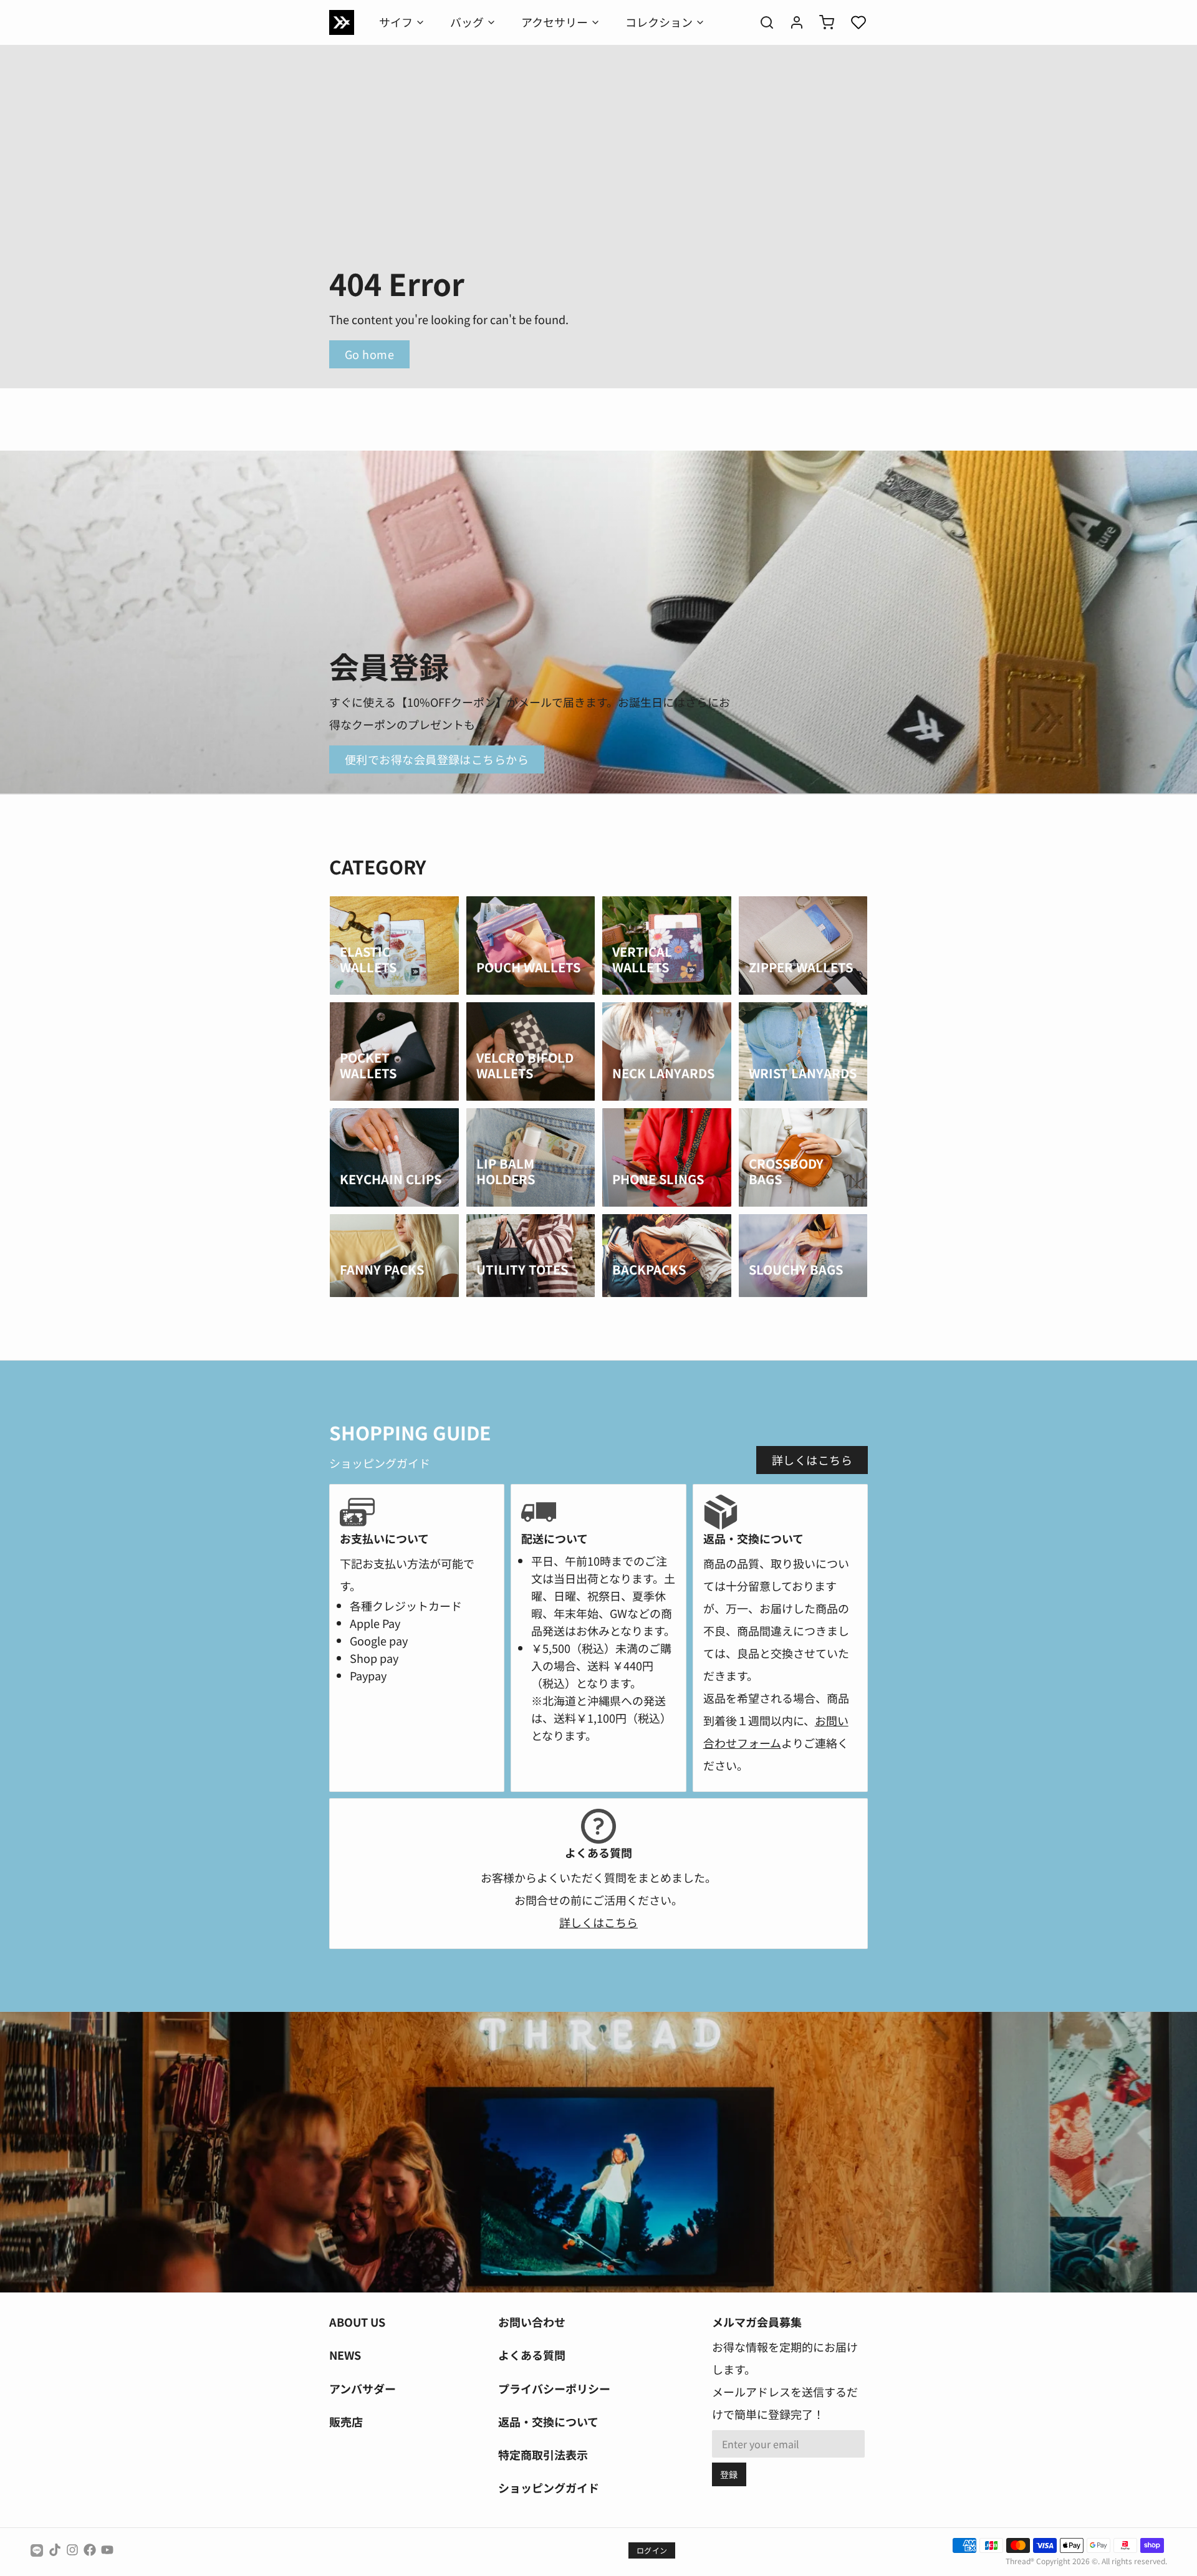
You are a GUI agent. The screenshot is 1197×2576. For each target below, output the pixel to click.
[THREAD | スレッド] (342, 22)
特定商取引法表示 (543, 2454)
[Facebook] (90, 2550)
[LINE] (37, 2550)
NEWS (345, 2355)
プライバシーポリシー (554, 2388)
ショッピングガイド (549, 2487)
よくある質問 (532, 2355)
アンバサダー (363, 2388)
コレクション (659, 22)
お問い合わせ (532, 2322)
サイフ (396, 22)
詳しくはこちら (812, 1460)
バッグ (467, 22)
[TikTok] (55, 2550)
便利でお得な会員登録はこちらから (437, 759)
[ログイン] (792, 22)
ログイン (652, 2550)
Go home (369, 354)
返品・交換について (548, 2421)
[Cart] (822, 22)
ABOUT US (357, 2322)
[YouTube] (107, 2550)
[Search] (762, 22)
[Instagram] (72, 2550)
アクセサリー (555, 22)
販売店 (346, 2421)
